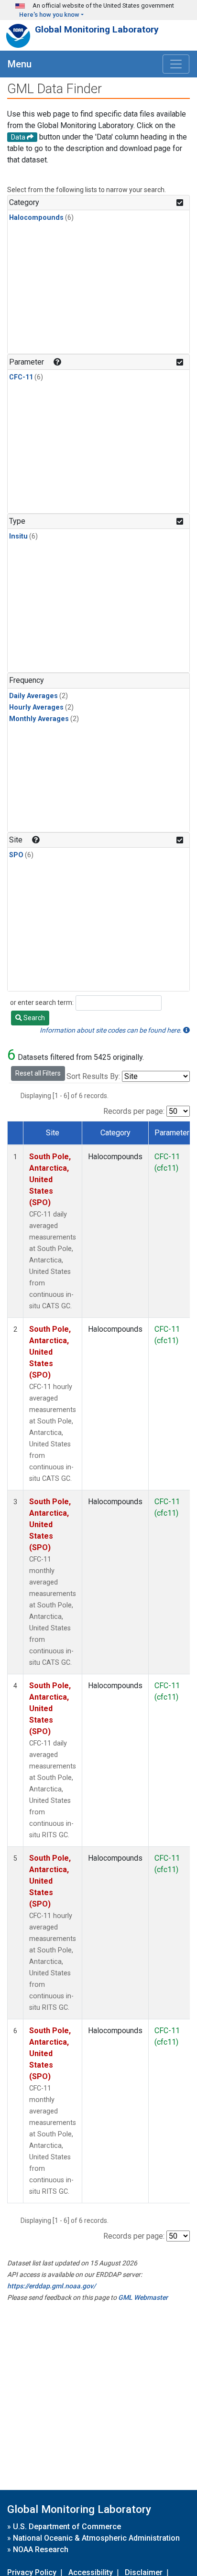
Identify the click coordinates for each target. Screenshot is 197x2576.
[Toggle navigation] (176, 64)
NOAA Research (41, 2549)
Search (33, 1018)
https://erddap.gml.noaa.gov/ (51, 2286)
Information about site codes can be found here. (111, 1030)
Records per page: (134, 1111)
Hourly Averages (36, 707)
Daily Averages (33, 696)
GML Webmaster (143, 2297)
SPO (16, 855)
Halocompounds (36, 218)
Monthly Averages (39, 719)
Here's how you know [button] (49, 15)
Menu (20, 64)
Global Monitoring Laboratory (97, 29)
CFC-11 (21, 377)
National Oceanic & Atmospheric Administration (96, 2538)
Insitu (18, 536)
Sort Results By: (93, 1076)
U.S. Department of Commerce (67, 2527)
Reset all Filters (38, 1073)
